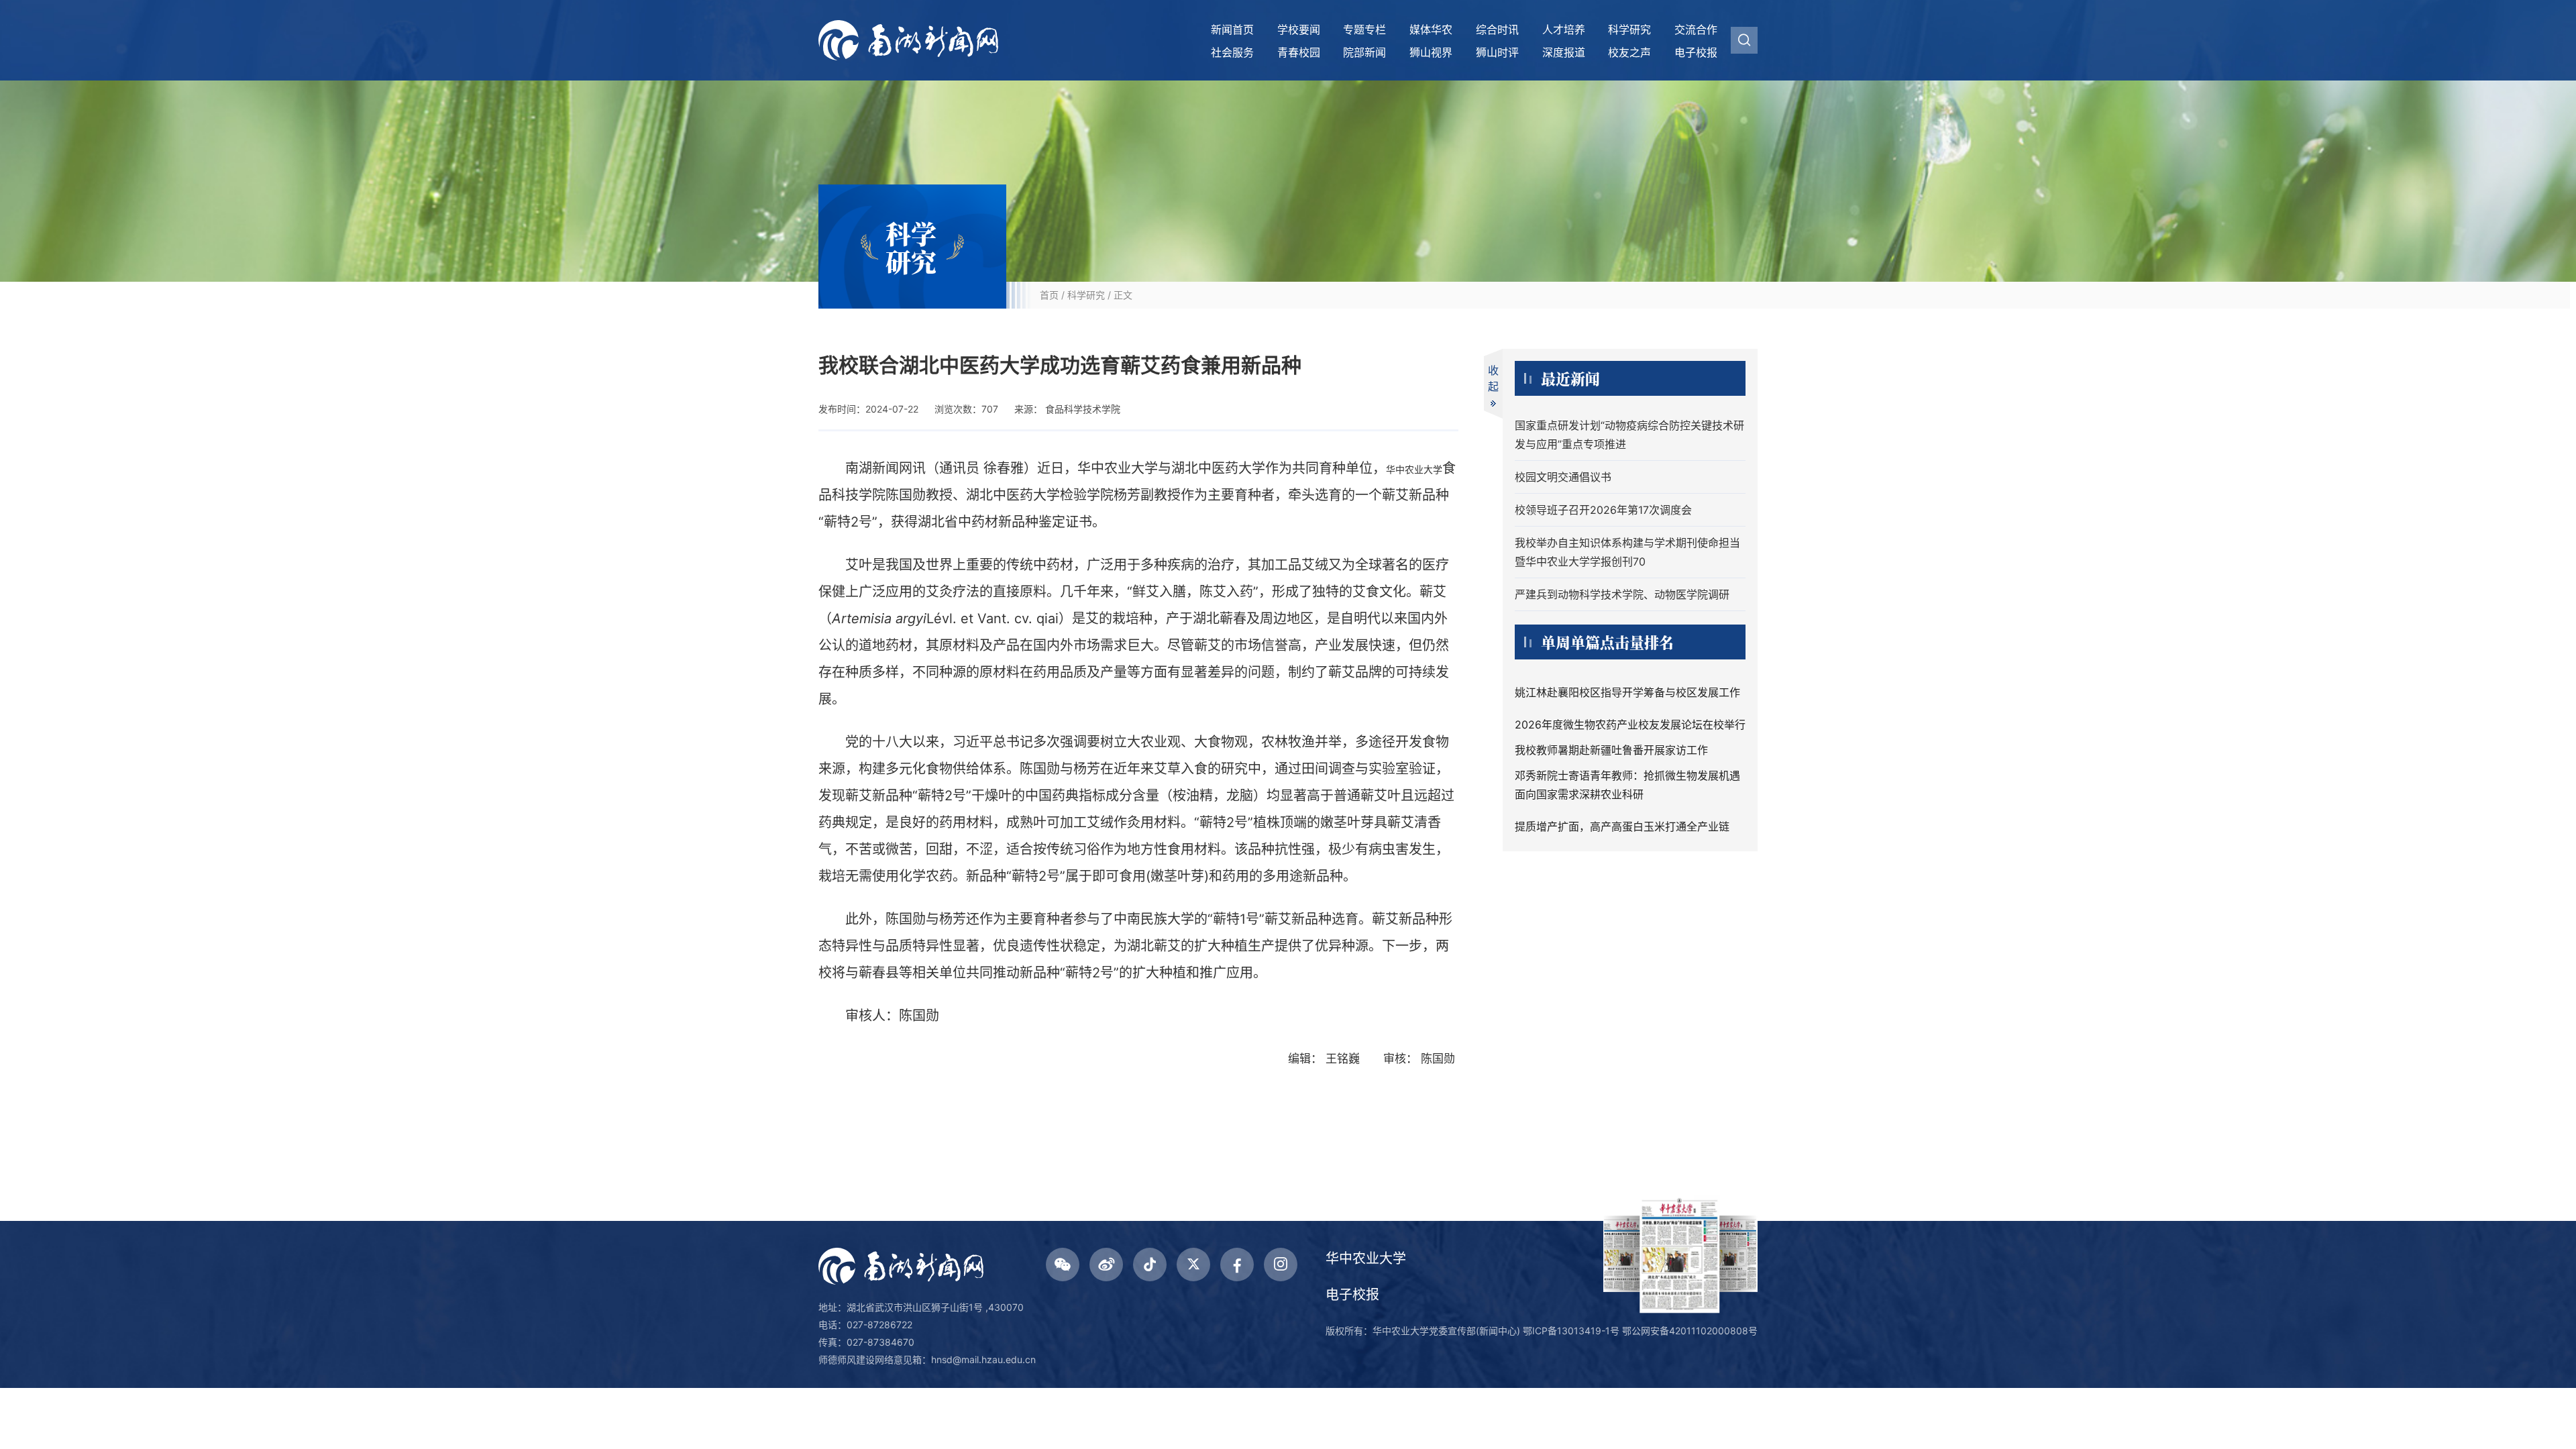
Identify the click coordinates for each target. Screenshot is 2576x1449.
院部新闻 (1364, 52)
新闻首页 (1232, 30)
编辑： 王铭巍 (1326, 1059)
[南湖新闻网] (908, 40)
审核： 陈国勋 (1421, 1059)
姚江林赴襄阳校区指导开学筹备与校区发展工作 (1627, 692)
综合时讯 (1497, 30)
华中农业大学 (1366, 1258)
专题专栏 (1364, 30)
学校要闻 (1299, 30)
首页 (1049, 295)
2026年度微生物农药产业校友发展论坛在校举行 (1630, 724)
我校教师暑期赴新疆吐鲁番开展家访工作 (1611, 750)
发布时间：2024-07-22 (868, 409)
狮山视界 (1431, 52)
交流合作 (1696, 30)
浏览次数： (966, 409)
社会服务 (1232, 52)
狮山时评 (1497, 52)
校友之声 (1629, 52)
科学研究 (1629, 30)
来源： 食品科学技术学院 (1067, 409)
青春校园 (1299, 52)
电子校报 (1696, 52)
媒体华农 (1431, 30)
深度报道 (1564, 52)
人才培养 (1564, 30)
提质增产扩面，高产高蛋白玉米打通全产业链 (1622, 826)
